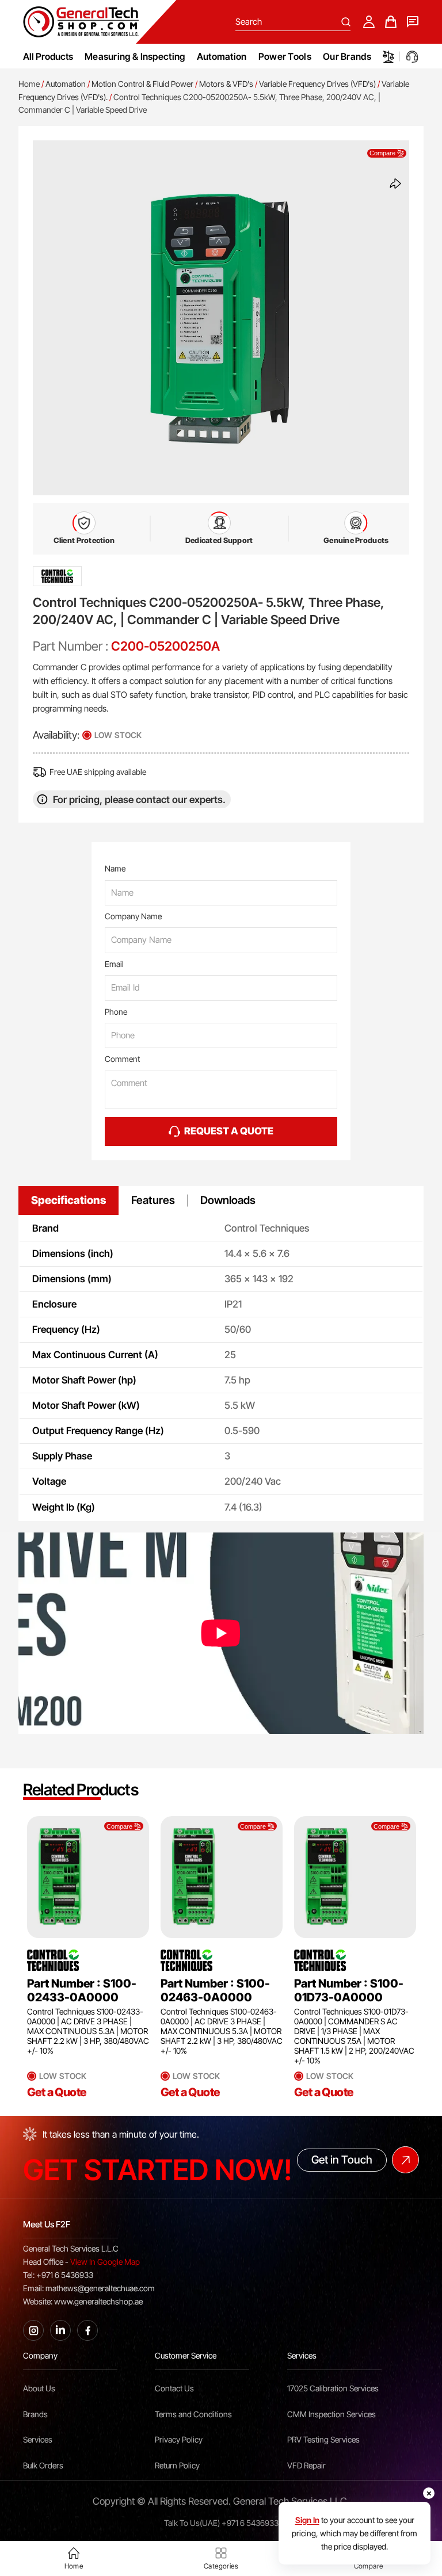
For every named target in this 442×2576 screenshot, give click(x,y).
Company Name (133, 916)
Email (114, 964)
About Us (39, 2388)
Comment (122, 1059)
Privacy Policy (179, 2439)
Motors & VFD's (226, 84)
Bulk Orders (43, 2465)
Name (115, 868)
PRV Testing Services (323, 2439)
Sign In (307, 2520)
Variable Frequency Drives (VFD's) (317, 84)
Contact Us (174, 2388)
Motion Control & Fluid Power (142, 84)
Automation (66, 84)
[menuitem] (135, 56)
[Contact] (413, 22)
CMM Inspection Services (331, 2414)
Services (38, 2439)
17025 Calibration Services (333, 2388)
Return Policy (177, 2465)
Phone (116, 1012)
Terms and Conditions (193, 2414)
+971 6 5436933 (250, 2523)
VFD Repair (306, 2465)
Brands (35, 2414)
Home (29, 84)
